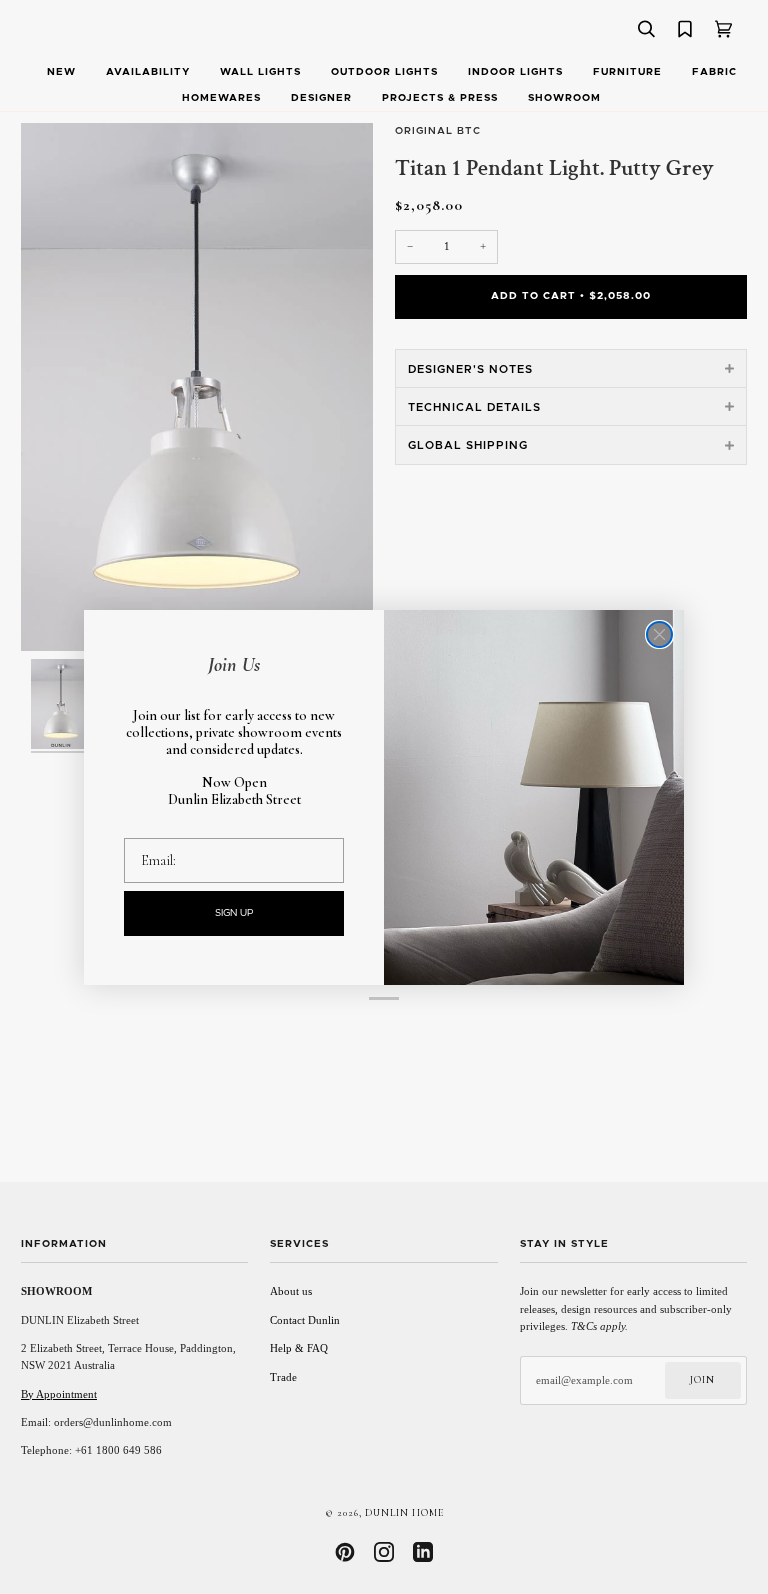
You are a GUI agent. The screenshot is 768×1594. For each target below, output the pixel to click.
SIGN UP (234, 913)
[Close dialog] (659, 634)
